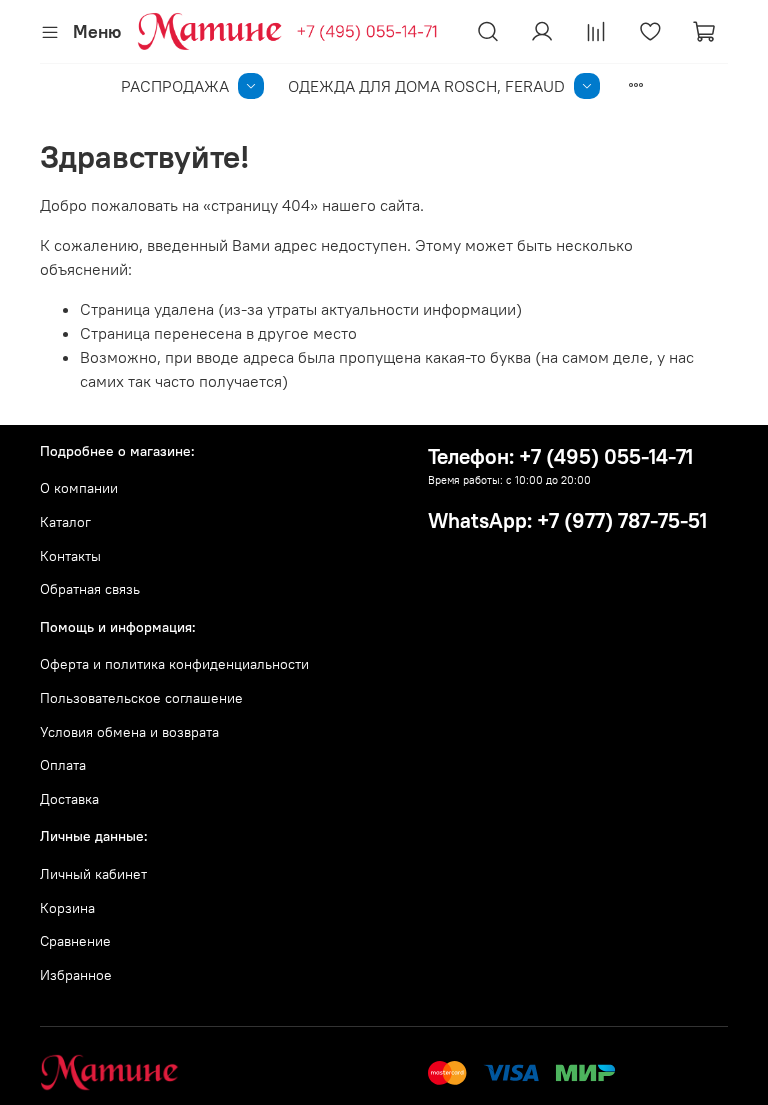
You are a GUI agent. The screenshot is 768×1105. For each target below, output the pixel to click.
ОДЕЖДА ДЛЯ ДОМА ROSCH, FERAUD (426, 86)
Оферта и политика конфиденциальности (174, 664)
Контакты (70, 556)
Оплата (63, 765)
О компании (79, 488)
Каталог (65, 522)
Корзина (67, 908)
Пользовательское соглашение (141, 698)
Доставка (69, 799)
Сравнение (75, 941)
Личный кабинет (93, 874)
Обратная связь (90, 589)
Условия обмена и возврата (129, 732)
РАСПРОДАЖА (175, 86)
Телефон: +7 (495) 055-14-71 (560, 456)
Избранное (76, 975)
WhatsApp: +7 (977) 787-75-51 (567, 520)
